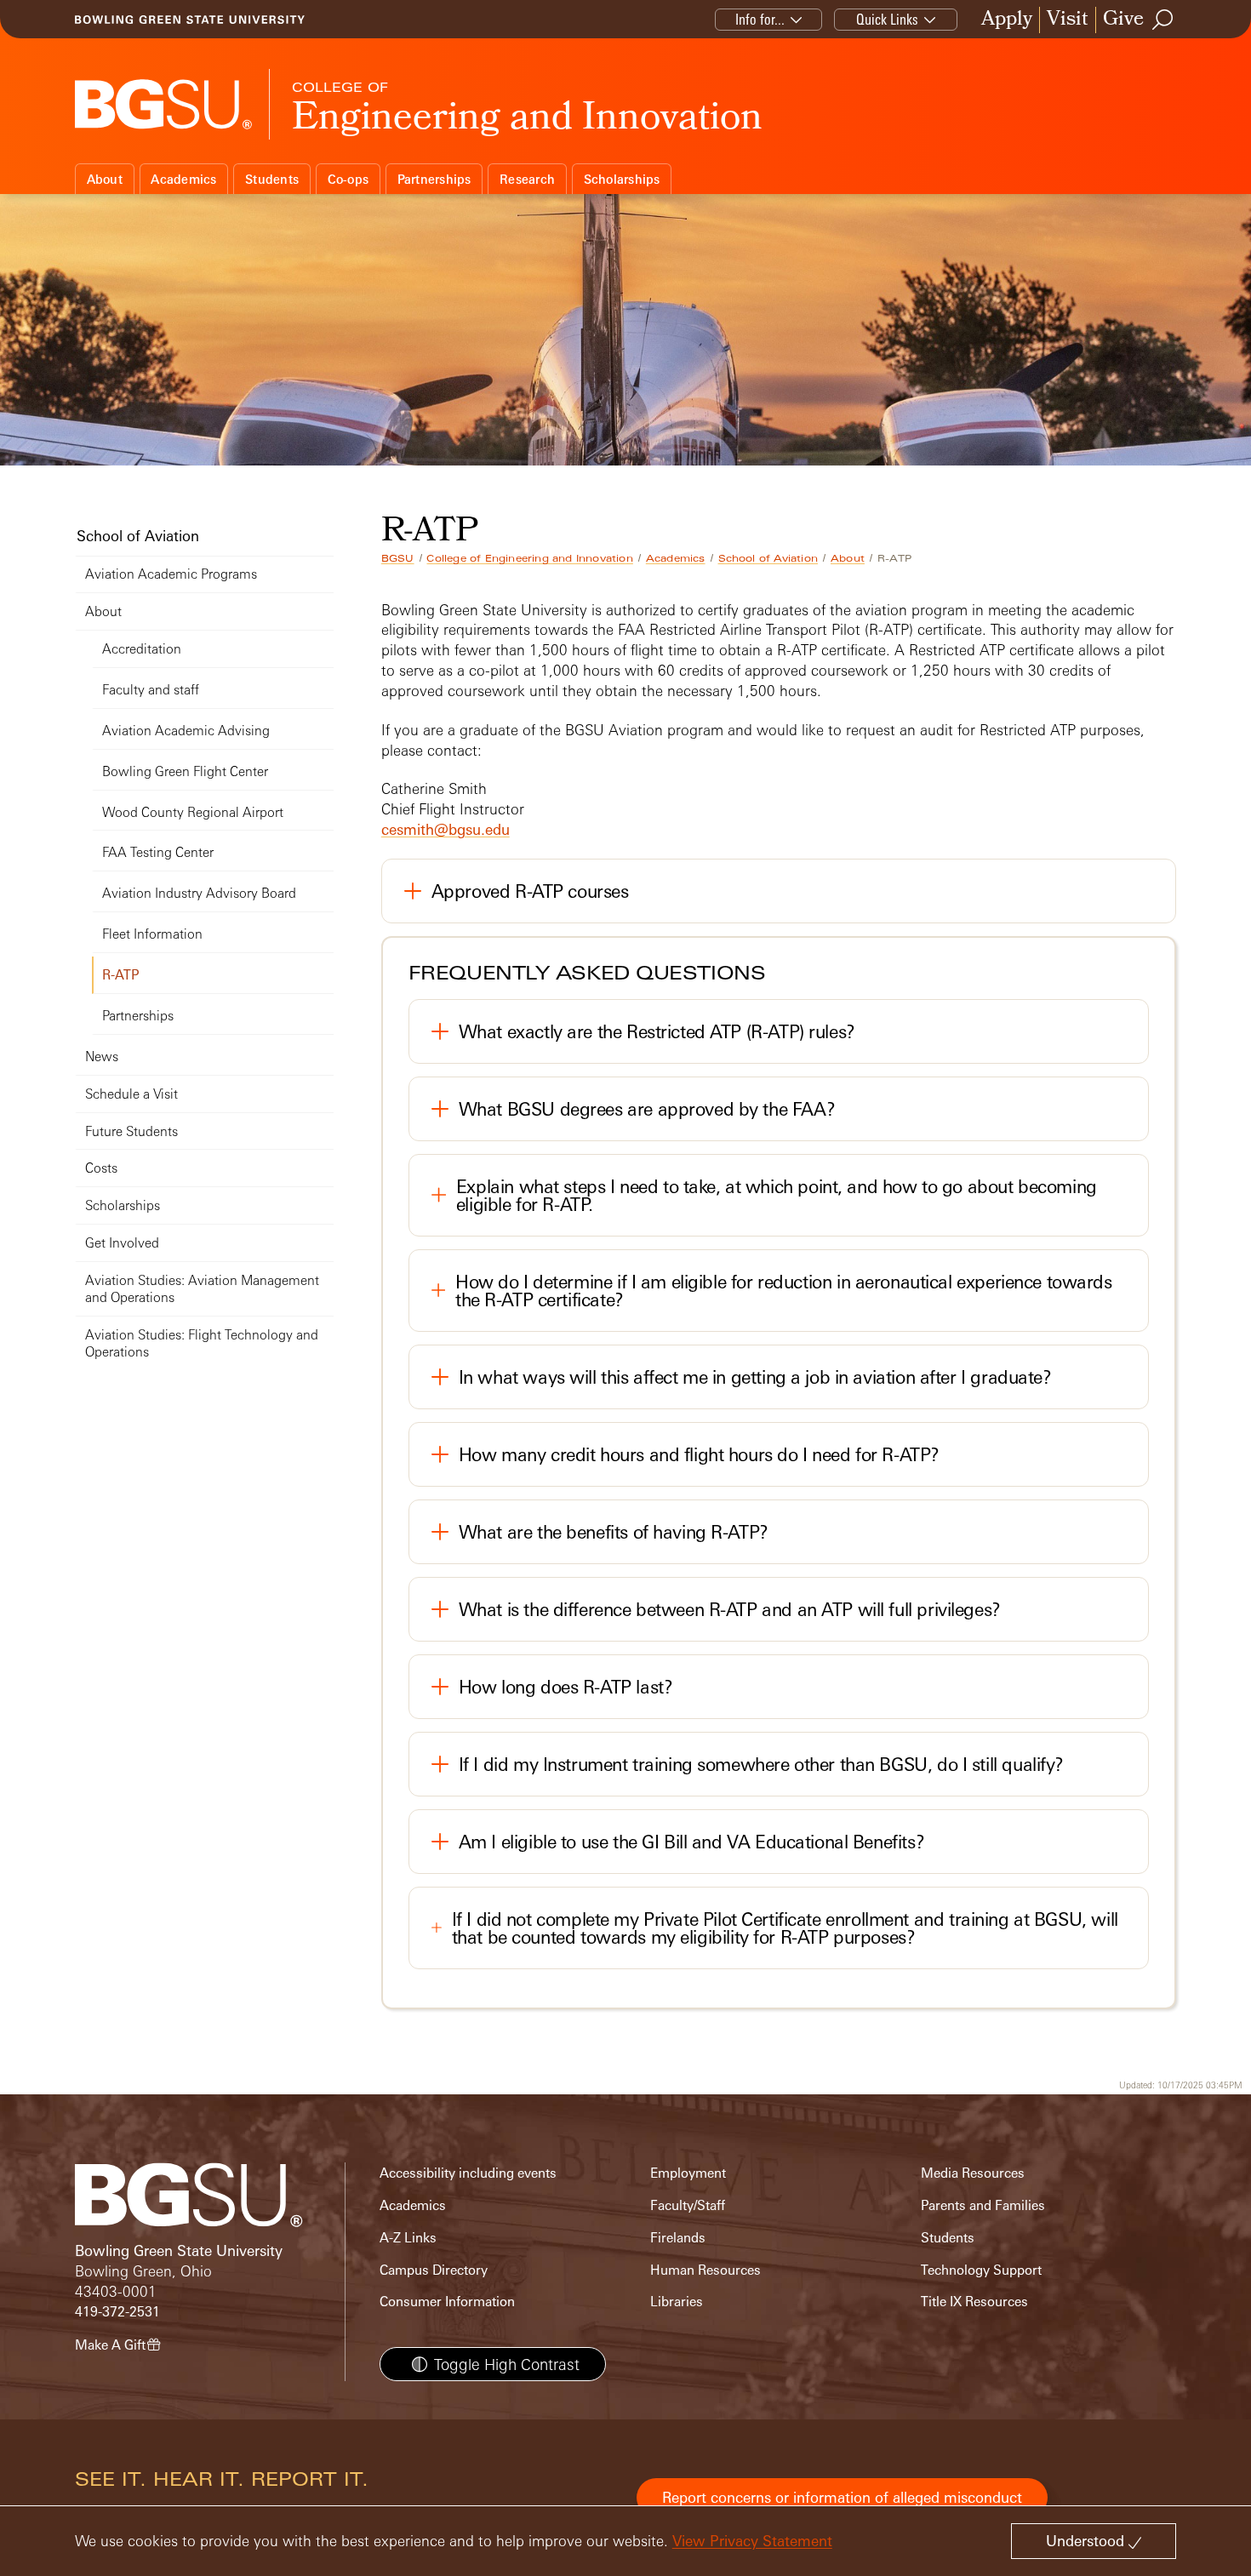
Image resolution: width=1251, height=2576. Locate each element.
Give (1123, 20)
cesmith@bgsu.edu (446, 829)
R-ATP (121, 975)
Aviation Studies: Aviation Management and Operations (202, 1289)
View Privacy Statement (752, 2541)
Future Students (131, 1131)
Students (272, 179)
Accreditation (142, 649)
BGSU (398, 558)
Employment (688, 2173)
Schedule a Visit (131, 1094)
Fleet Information (152, 934)
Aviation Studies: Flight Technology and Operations (202, 1343)
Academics (183, 179)
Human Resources (705, 2270)
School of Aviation (768, 558)
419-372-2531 (117, 2312)
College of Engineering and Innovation (529, 558)
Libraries (677, 2302)
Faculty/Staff (688, 2205)
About (105, 179)
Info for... (760, 19)
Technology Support (981, 2270)
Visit (1068, 20)
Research (527, 179)
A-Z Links (408, 2238)
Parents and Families (983, 2205)
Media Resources (973, 2173)
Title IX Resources (974, 2302)
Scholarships (622, 179)
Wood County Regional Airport (193, 812)
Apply (1007, 20)
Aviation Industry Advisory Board (199, 893)
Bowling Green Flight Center (185, 771)
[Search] (1163, 20)
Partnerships (434, 179)
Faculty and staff (151, 690)
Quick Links (887, 19)
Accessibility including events (468, 2173)
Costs (101, 1168)
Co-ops (348, 179)
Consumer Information (447, 2302)
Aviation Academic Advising (186, 731)
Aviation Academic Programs (171, 574)
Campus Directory (434, 2270)
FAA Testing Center (158, 852)
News (102, 1057)
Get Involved (122, 1243)
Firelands (678, 2238)
